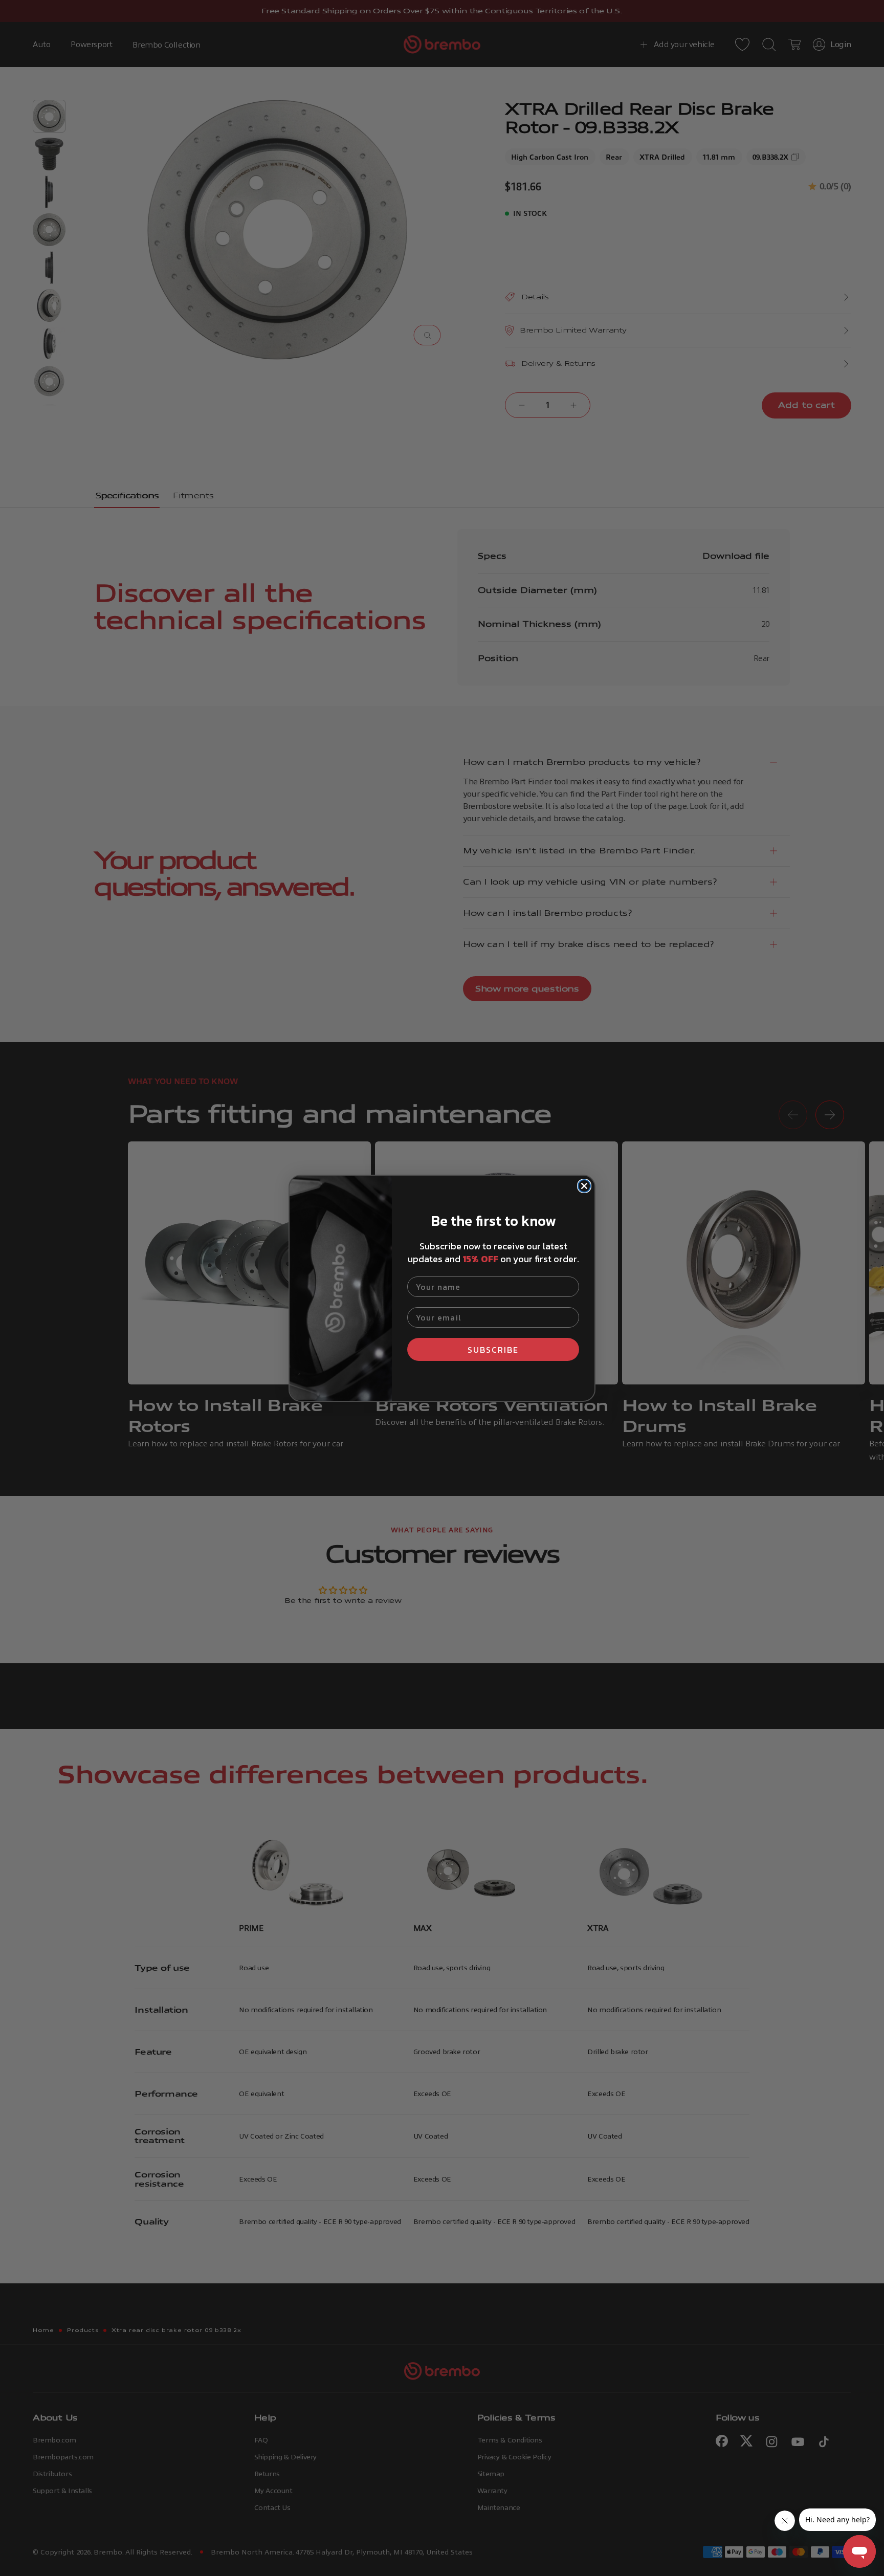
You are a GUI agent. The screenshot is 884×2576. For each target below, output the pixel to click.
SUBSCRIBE (493, 1350)
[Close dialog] (584, 1186)
